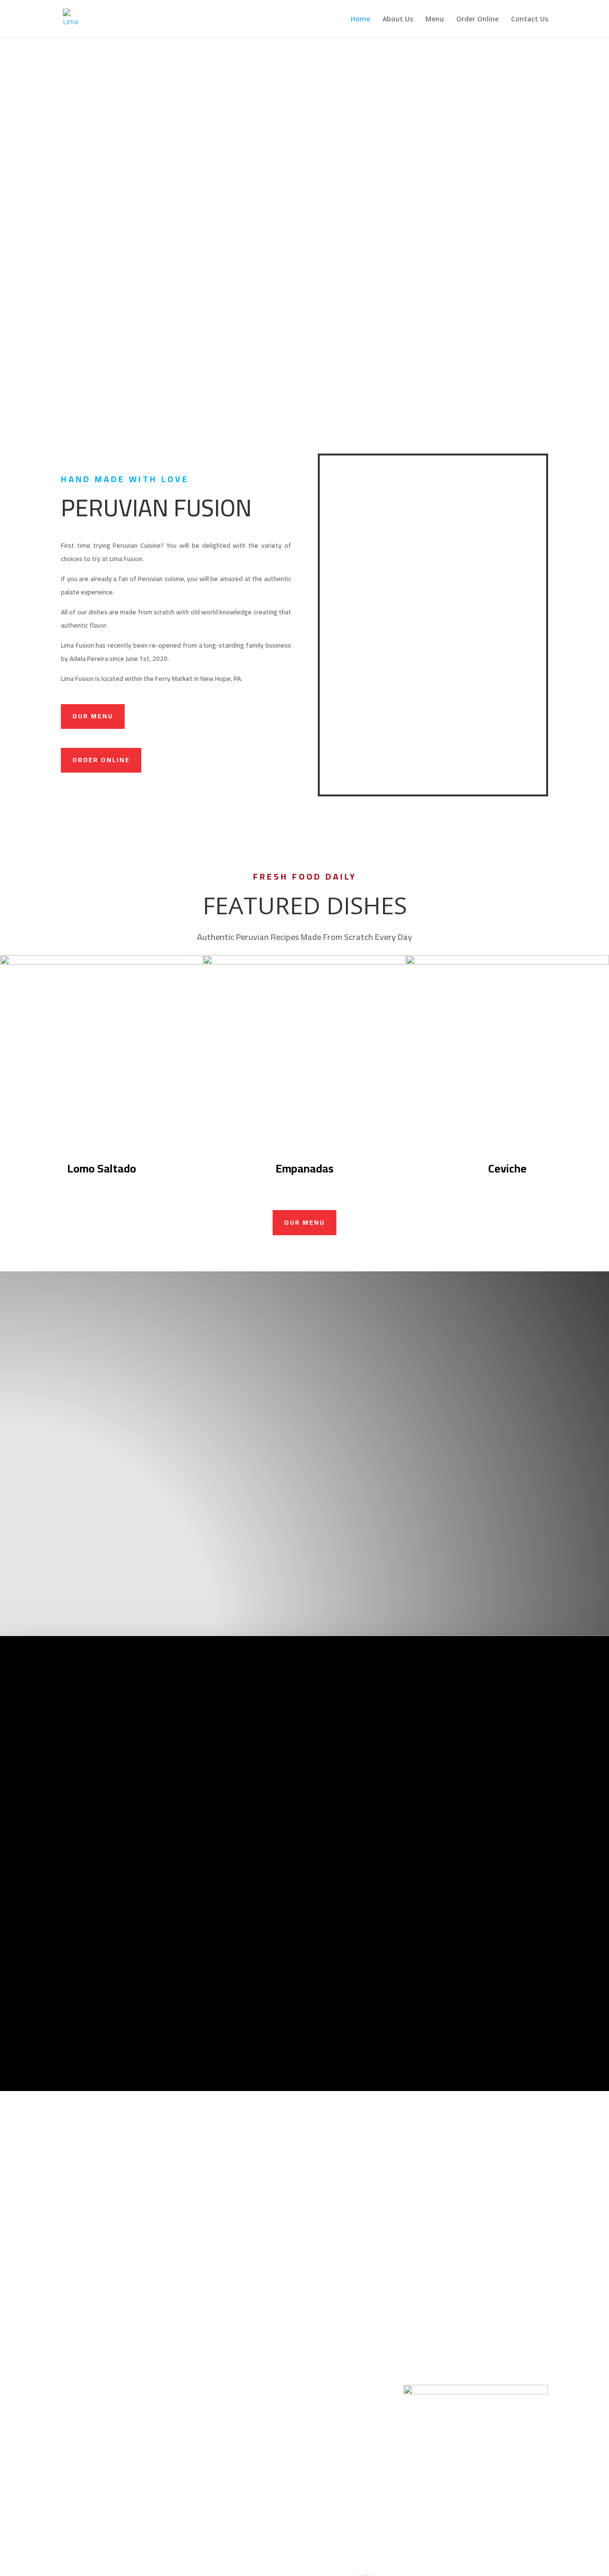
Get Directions (426, 1967)
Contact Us (530, 19)
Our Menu (93, 716)
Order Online (477, 19)
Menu (435, 19)
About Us (398, 19)
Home (360, 19)
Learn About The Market (183, 1957)
